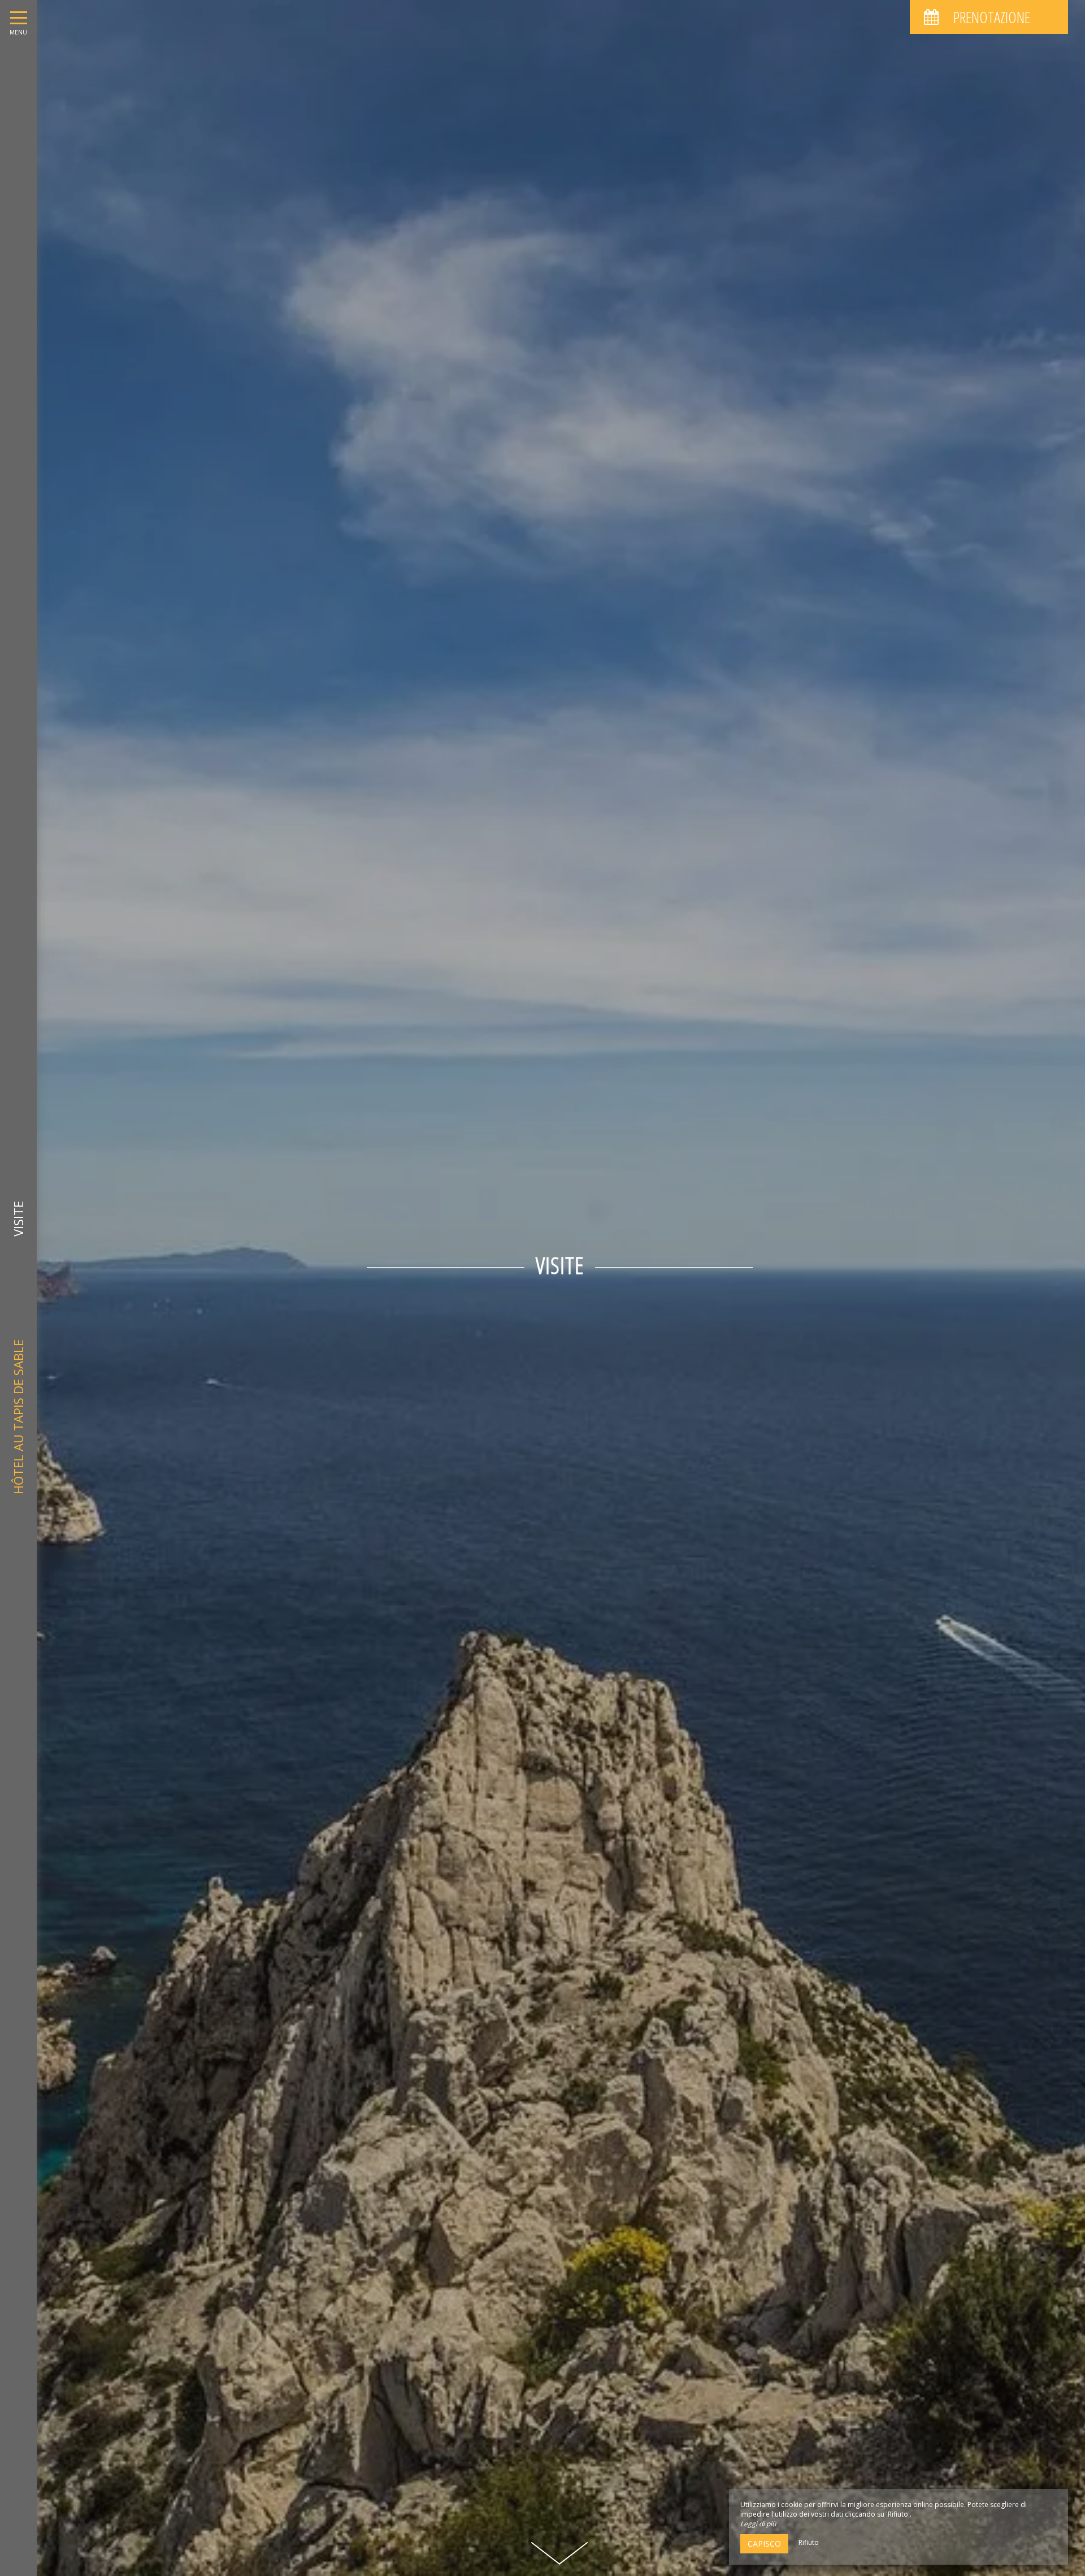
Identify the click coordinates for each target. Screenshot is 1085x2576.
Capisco (764, 2544)
